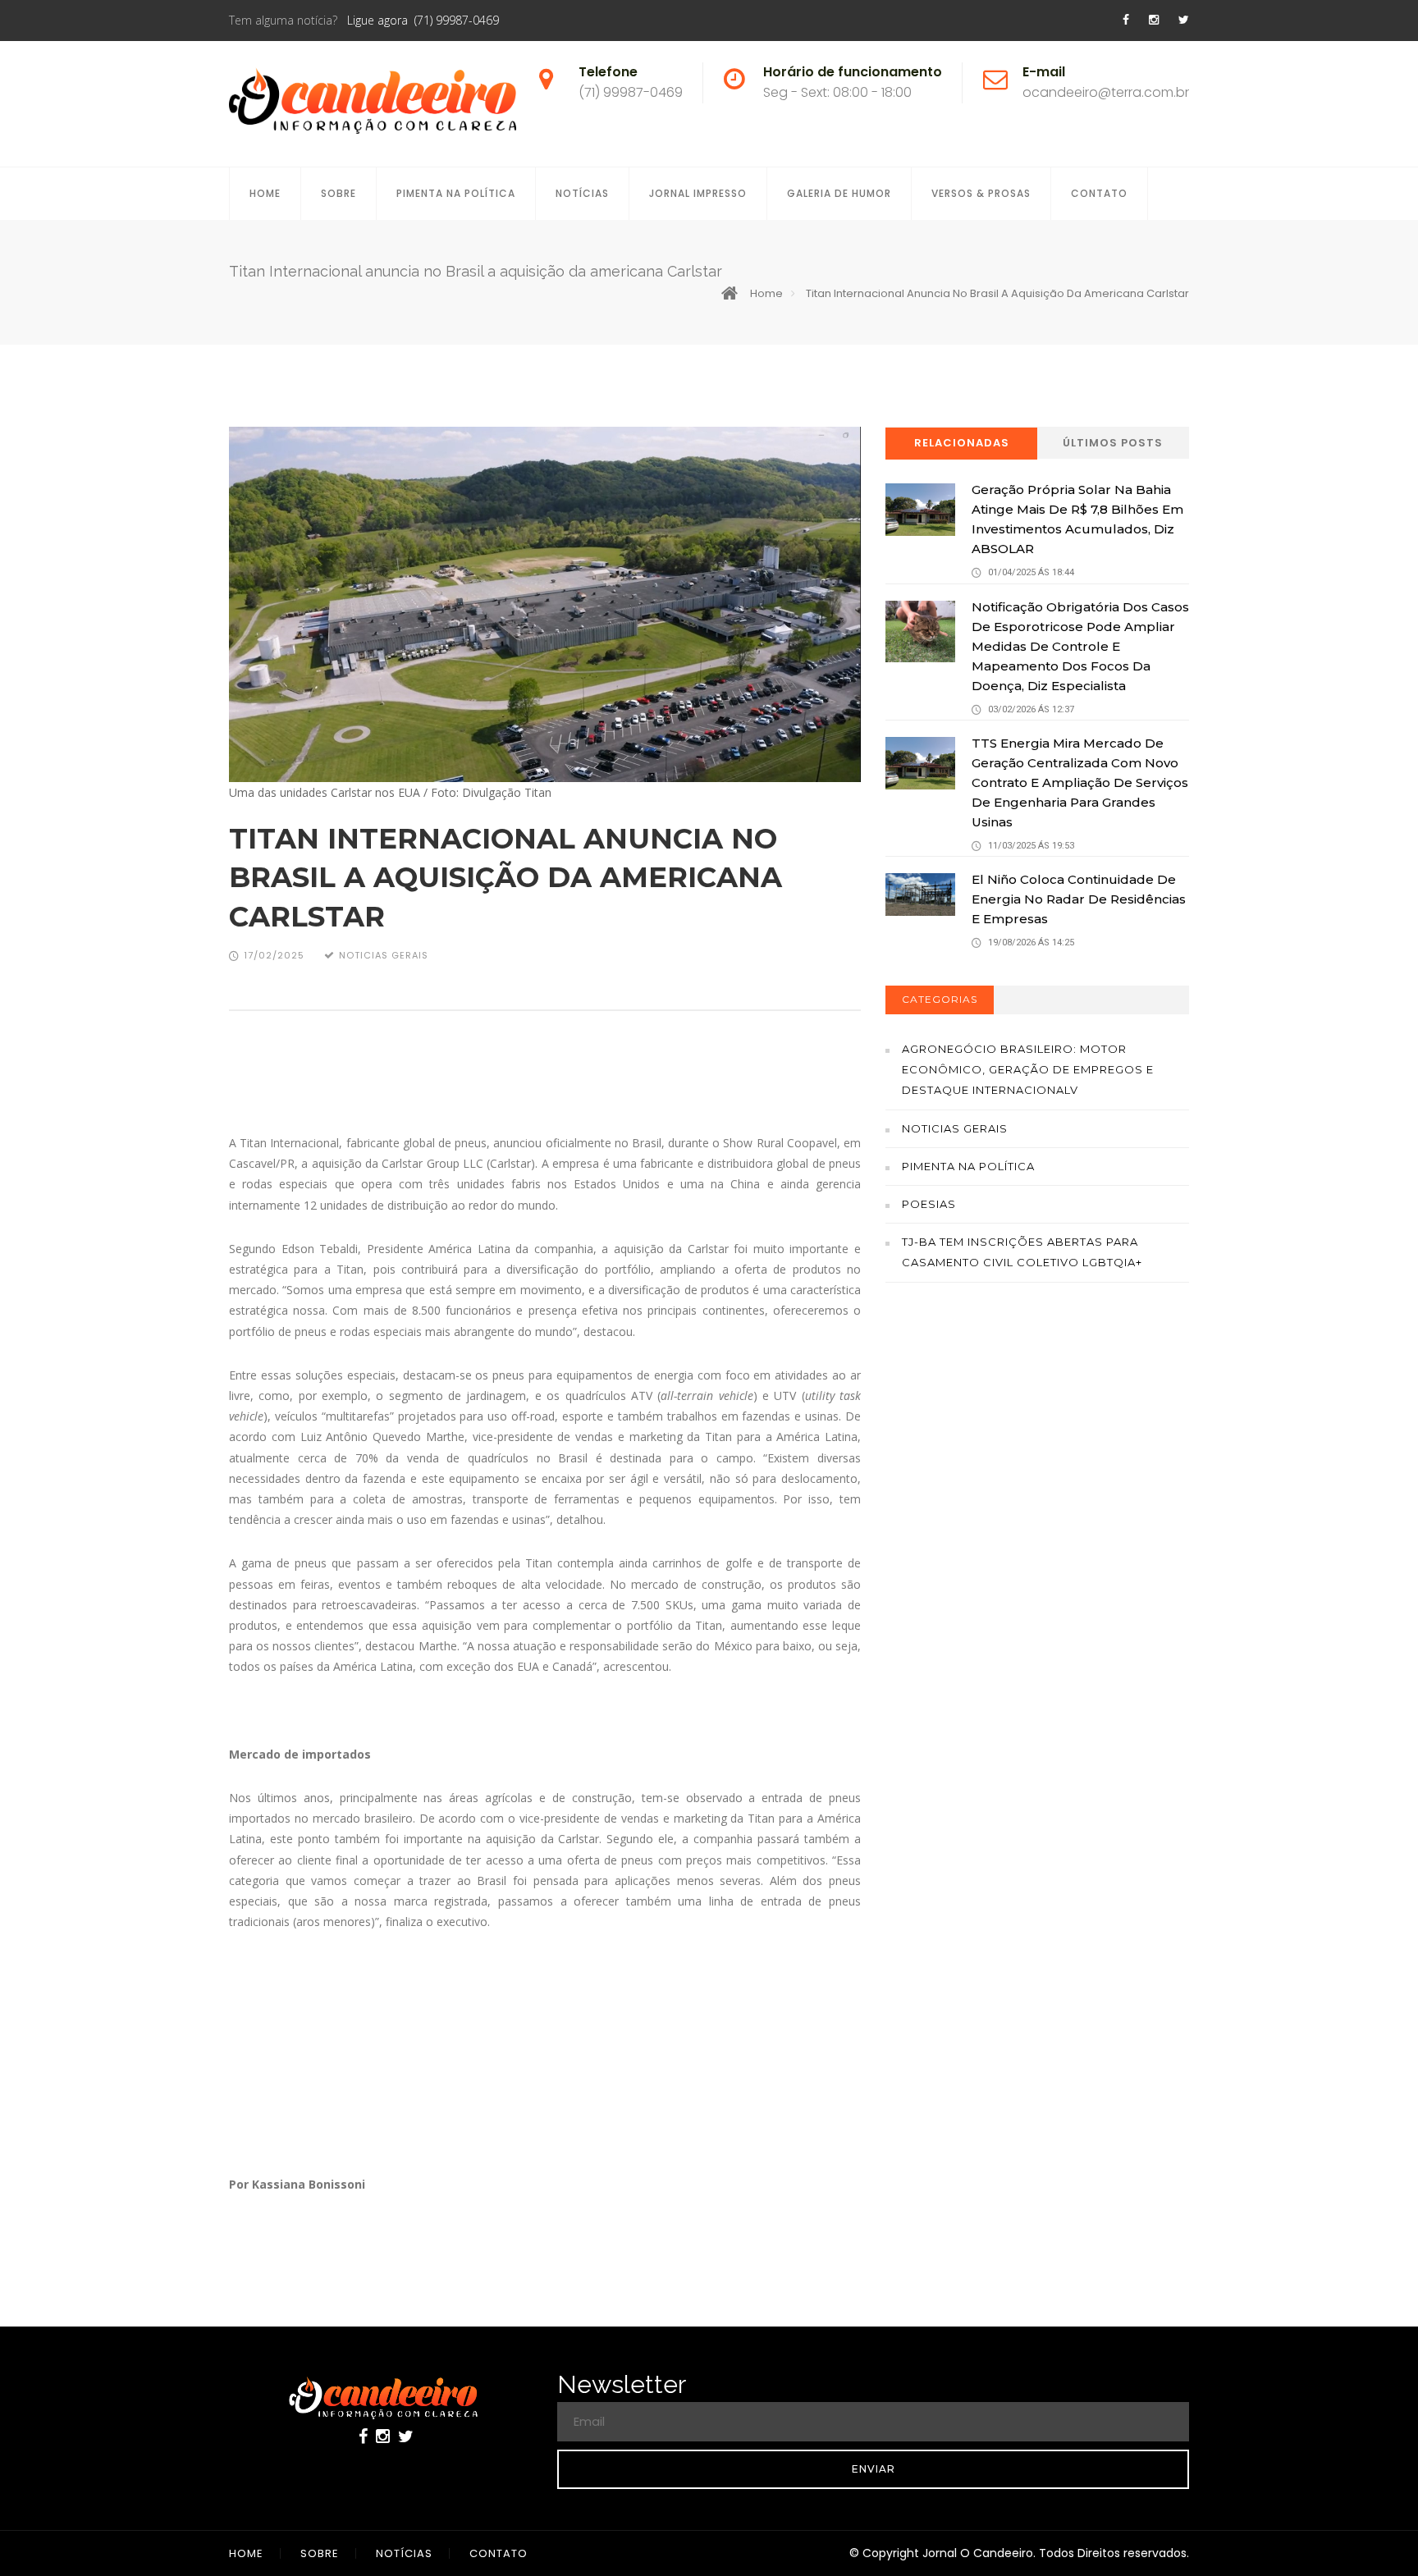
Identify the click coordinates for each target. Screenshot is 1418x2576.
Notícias (582, 193)
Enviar (874, 2469)
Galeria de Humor (839, 193)
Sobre (338, 193)
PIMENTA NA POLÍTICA (456, 193)
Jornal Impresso (698, 193)
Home (265, 193)
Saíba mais (1038, 1497)
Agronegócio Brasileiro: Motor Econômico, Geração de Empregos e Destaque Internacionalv (1028, 1069)
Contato (1099, 193)
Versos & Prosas (981, 193)
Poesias (929, 1204)
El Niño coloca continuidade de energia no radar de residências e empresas (1079, 899)
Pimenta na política (968, 1166)
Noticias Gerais (955, 1128)
